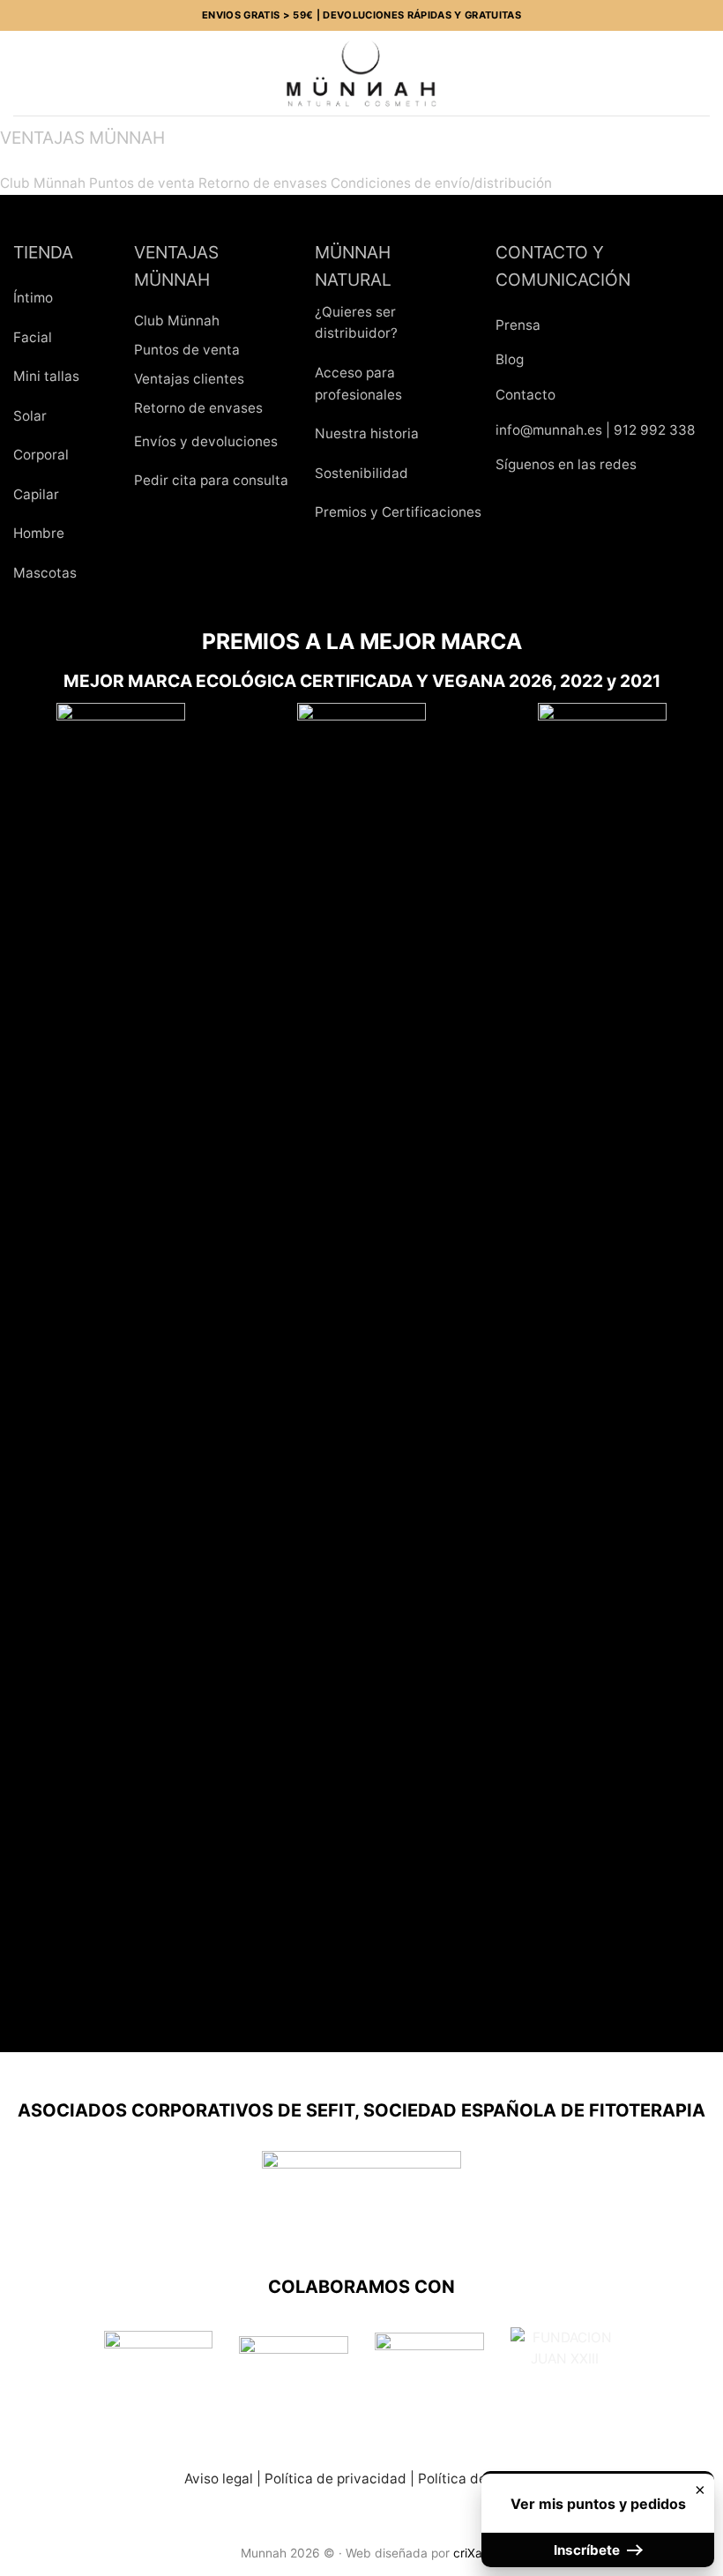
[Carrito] (701, 73)
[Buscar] (53, 73)
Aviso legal (219, 2479)
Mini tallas (46, 376)
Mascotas (45, 573)
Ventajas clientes (189, 379)
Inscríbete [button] (589, 2550)
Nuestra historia (367, 433)
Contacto (525, 395)
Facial (33, 337)
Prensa (518, 325)
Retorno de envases (263, 183)
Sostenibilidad (361, 473)
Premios (341, 512)
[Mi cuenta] (671, 73)
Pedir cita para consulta (211, 480)
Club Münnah (43, 183)
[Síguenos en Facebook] (514, 509)
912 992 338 (654, 430)
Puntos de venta (142, 183)
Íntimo (33, 298)
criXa (468, 2553)
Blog (510, 359)
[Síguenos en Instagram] (551, 509)
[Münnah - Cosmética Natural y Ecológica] (361, 73)
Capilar (36, 494)
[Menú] (23, 73)
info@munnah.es (549, 430)
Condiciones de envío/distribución (441, 183)
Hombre (39, 533)
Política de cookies (479, 2479)
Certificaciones (432, 512)
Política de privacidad (335, 2479)
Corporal (41, 455)
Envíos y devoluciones (206, 441)
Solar (30, 416)
